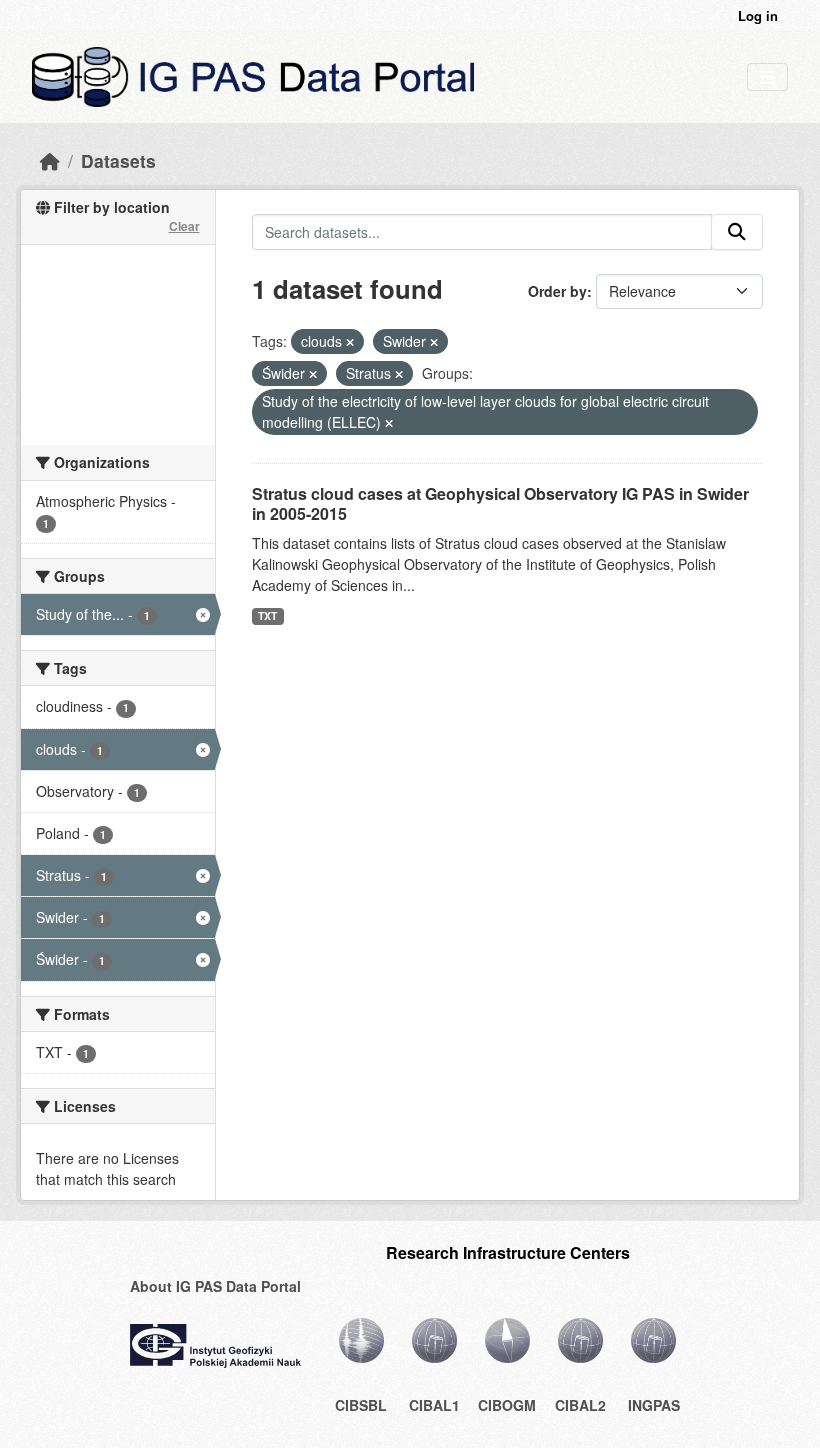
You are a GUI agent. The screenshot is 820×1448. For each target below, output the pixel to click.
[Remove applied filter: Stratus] (399, 374)
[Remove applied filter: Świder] (313, 374)
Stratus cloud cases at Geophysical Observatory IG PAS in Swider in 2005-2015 (500, 504)
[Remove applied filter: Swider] (434, 342)
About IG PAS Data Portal (215, 1286)
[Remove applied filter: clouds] (350, 342)
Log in (758, 15)
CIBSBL (361, 1405)
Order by (557, 291)
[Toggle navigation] (767, 77)
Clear (184, 226)
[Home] (50, 160)
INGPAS (654, 1405)
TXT (267, 615)
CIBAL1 (434, 1405)
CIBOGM (507, 1405)
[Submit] (737, 232)
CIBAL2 (580, 1405)
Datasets (118, 160)
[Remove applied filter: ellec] (389, 423)
